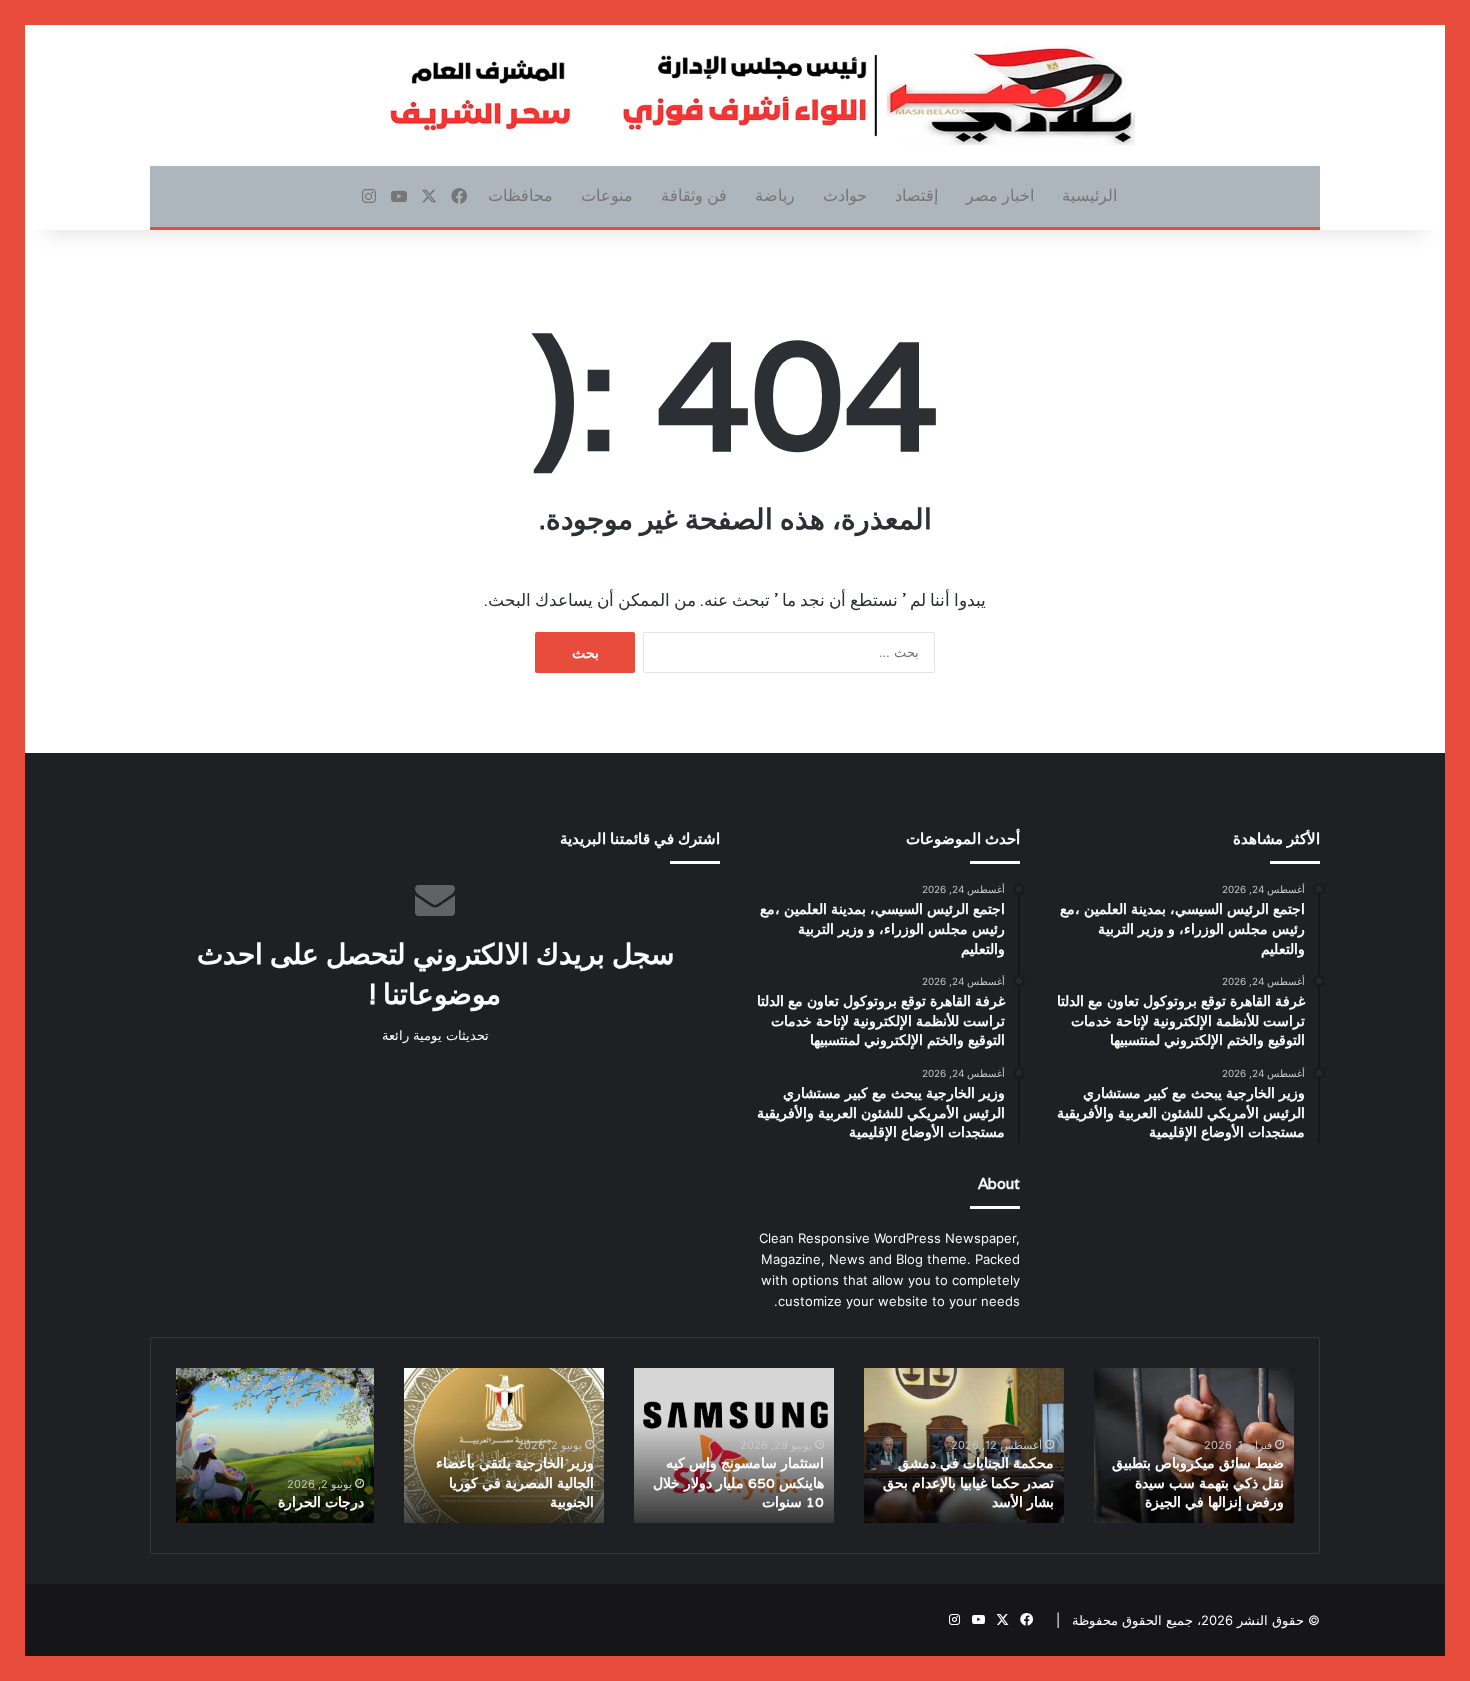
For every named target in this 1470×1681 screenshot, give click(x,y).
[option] (1194, 1445)
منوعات (607, 195)
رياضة (775, 195)
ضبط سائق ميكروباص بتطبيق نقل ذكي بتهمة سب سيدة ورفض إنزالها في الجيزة (1198, 1482)
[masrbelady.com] (735, 95)
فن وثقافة (694, 195)
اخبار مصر (1000, 195)
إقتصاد (916, 195)
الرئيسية (1089, 195)
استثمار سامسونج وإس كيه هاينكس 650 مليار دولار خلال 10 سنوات (738, 1482)
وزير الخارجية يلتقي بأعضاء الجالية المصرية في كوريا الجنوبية (515, 1482)
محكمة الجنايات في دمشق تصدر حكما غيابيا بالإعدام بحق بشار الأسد (968, 1482)
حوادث (845, 195)
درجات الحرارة (321, 1502)
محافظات (520, 195)
